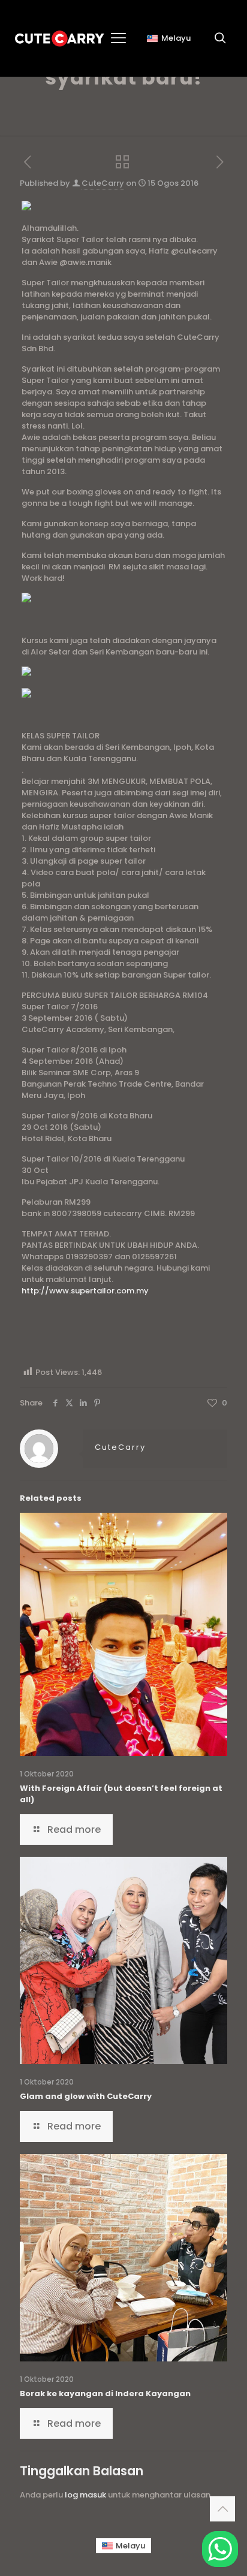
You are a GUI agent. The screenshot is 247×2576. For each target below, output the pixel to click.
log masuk (85, 2495)
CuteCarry (103, 183)
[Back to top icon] (222, 2509)
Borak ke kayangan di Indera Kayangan (105, 2393)
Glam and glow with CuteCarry (86, 2096)
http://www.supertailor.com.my (85, 1291)
